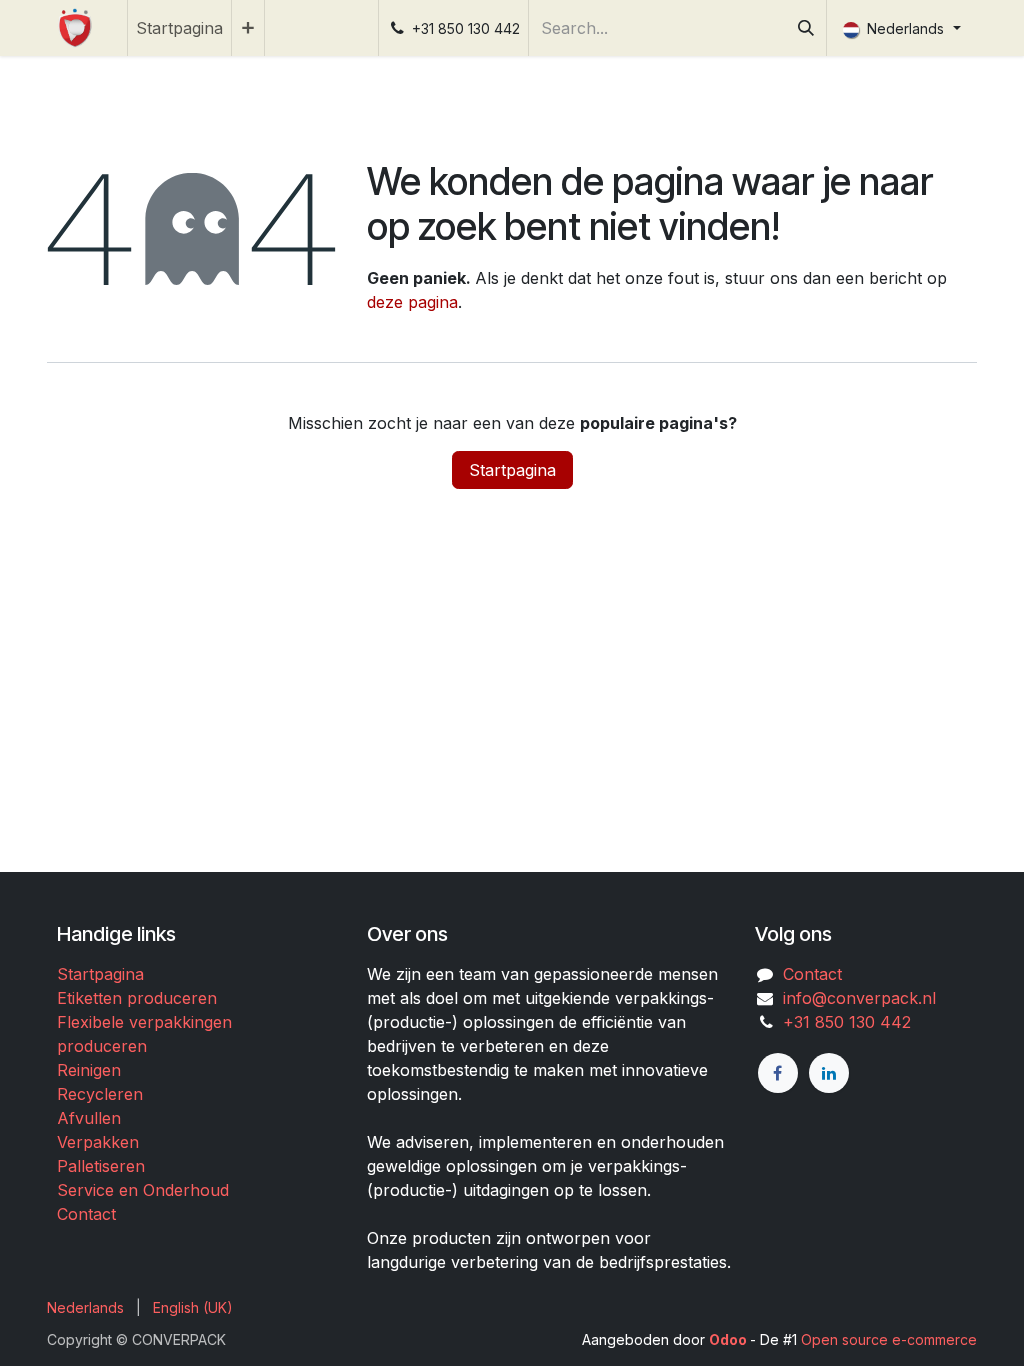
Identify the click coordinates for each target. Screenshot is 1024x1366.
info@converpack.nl (859, 998)
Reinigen (89, 1070)
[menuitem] (179, 28)
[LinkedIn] (829, 1073)
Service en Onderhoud (143, 1190)
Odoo (729, 1339)
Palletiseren (101, 1166)
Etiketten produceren (137, 998)
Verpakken (98, 1142)
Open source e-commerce (889, 1339)
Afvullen (89, 1118)
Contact (86, 1214)
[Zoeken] (806, 28)
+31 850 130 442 (842, 1022)
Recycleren (100, 1094)
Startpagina (512, 470)
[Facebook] (778, 1073)
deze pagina (412, 302)
